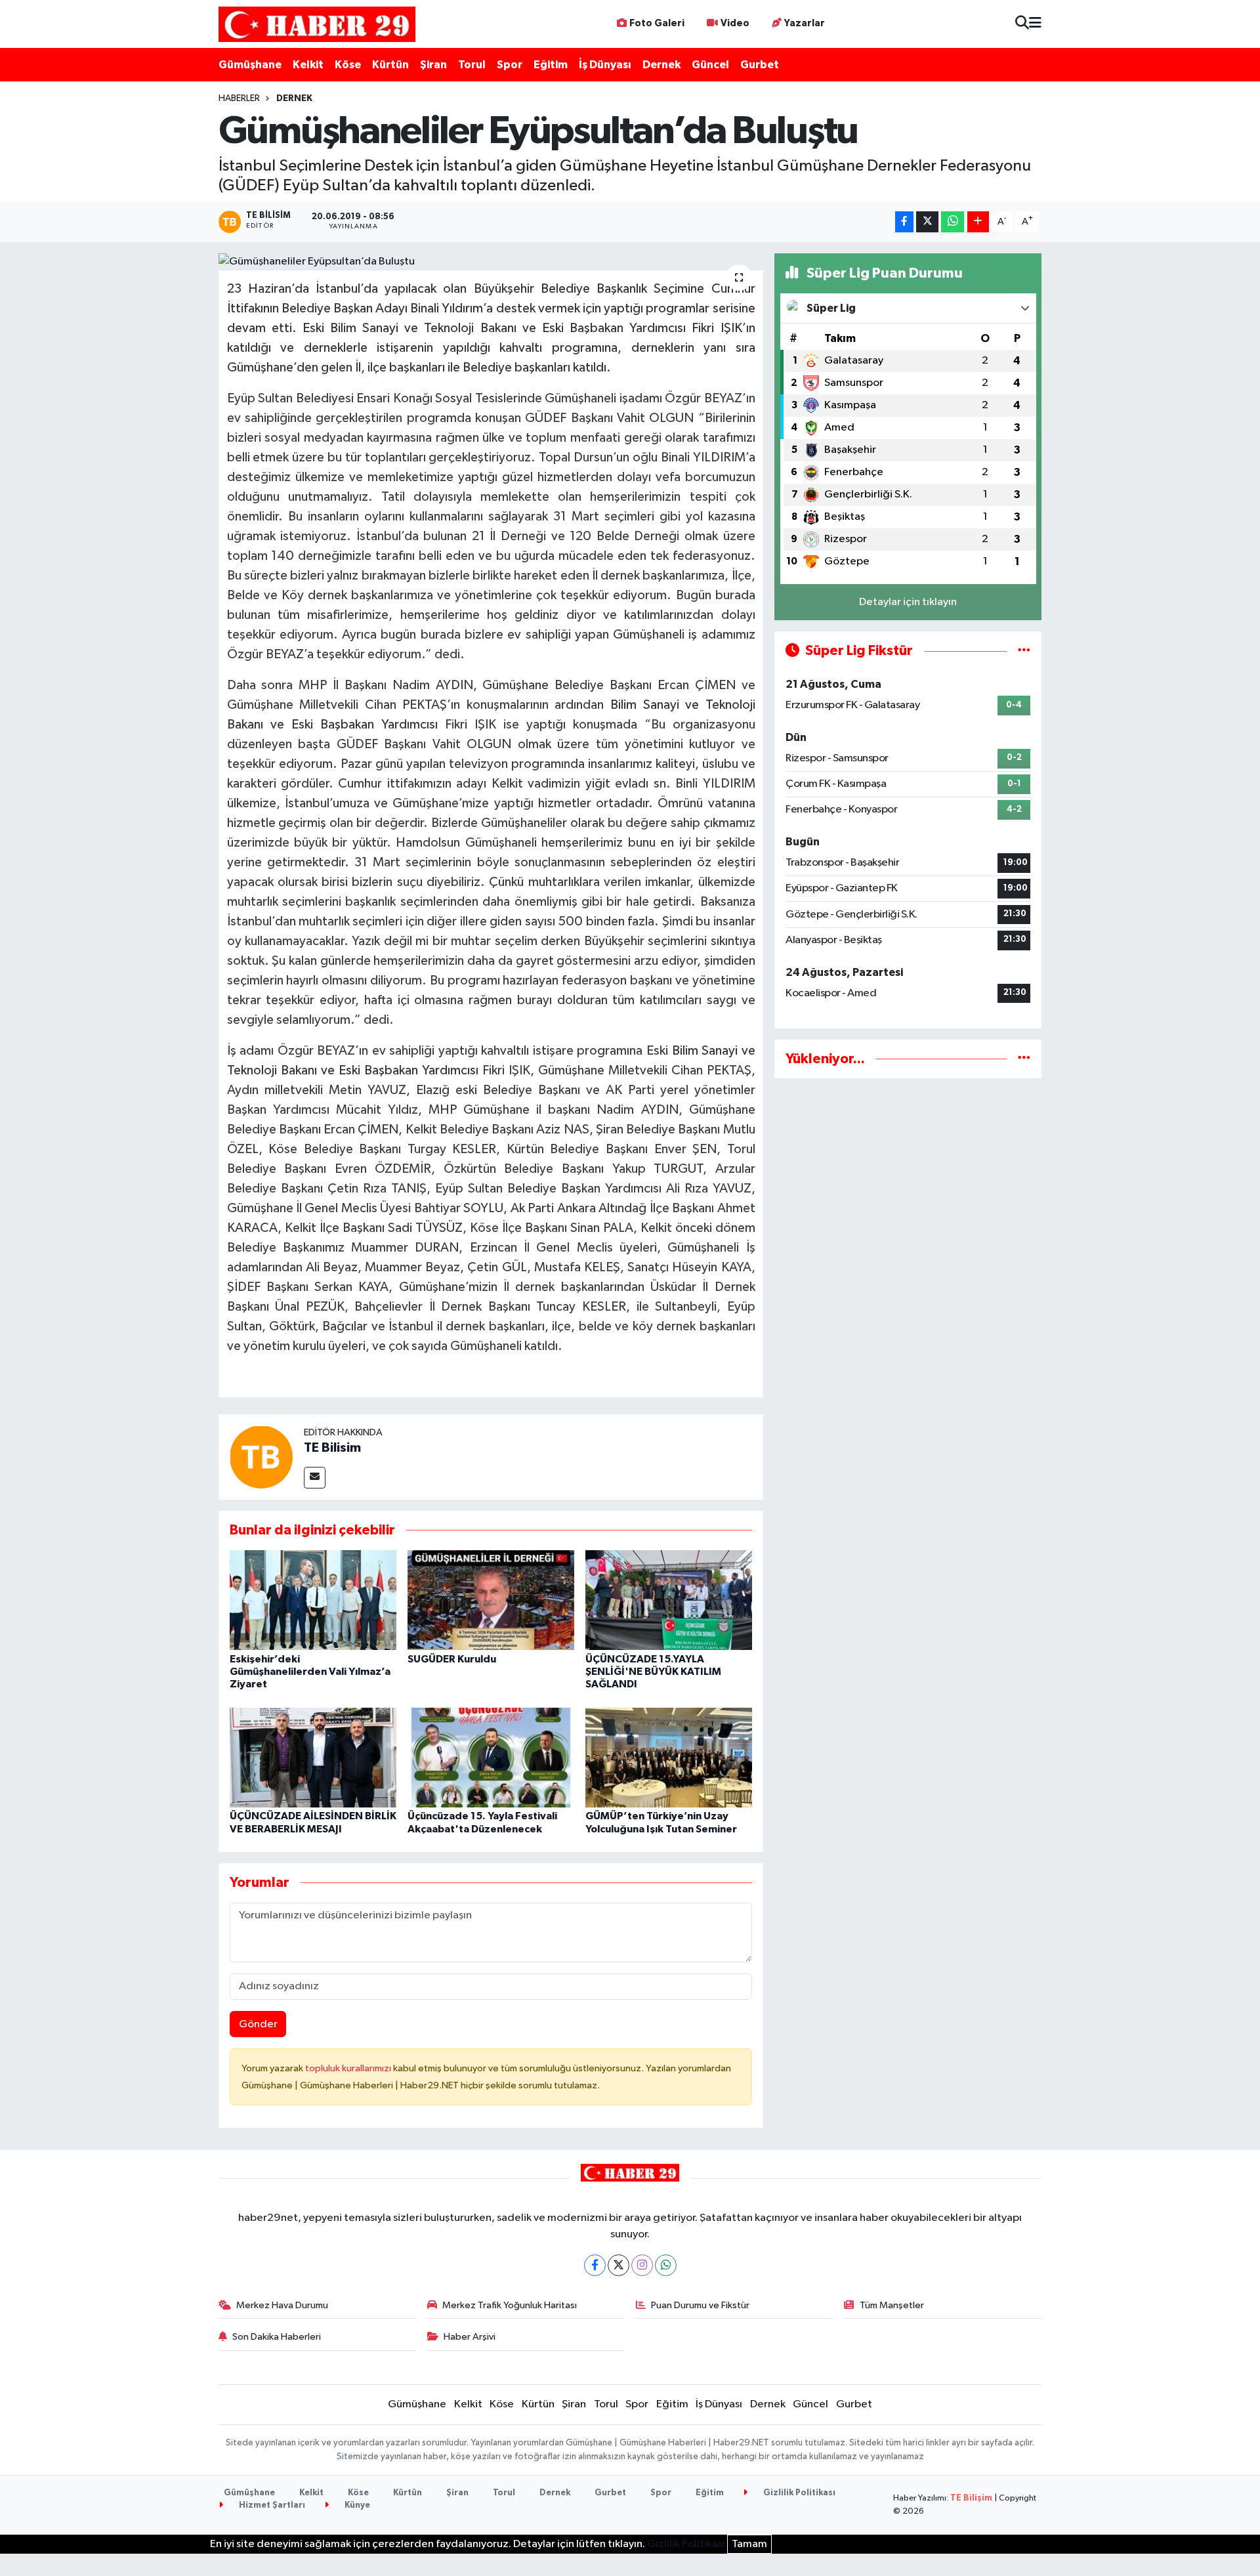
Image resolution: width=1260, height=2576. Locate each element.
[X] (619, 2265)
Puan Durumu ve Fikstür (700, 2305)
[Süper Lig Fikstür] (1024, 651)
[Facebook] (595, 2265)
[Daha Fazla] (978, 222)
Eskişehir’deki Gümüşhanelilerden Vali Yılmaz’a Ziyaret (310, 1672)
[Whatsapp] (666, 2265)
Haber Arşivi (470, 2337)
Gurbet (760, 65)
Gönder (258, 2024)
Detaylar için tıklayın (908, 602)
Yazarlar (805, 23)
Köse (348, 65)
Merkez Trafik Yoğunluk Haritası (510, 2305)
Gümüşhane (250, 65)
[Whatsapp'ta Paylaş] (953, 222)
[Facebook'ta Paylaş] (904, 222)
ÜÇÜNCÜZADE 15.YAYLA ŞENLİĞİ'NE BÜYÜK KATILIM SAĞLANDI (653, 1672)
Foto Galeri (657, 23)
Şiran (433, 65)
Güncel (710, 65)
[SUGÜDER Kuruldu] (491, 1600)
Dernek (661, 65)
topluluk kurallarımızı (349, 2068)
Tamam (749, 2544)
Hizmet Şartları (271, 2505)
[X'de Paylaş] (927, 222)
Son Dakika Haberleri (277, 2337)
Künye (356, 2505)
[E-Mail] (315, 1478)
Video (735, 23)
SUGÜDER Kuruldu (452, 1659)
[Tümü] (1024, 1059)
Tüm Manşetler (892, 2305)
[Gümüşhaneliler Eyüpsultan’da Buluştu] (491, 262)
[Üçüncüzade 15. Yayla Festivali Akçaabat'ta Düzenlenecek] (491, 1757)
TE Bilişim (971, 2498)
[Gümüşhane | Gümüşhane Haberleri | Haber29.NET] (317, 24)
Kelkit (308, 65)
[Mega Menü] (1035, 24)
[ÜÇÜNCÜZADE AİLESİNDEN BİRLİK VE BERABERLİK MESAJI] (313, 1757)
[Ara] (1022, 24)
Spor (510, 65)
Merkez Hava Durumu (282, 2305)
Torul (472, 65)
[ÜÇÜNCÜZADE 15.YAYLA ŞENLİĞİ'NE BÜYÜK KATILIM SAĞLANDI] (669, 1600)
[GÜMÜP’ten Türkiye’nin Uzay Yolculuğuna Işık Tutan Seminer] (669, 1757)
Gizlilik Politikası (798, 2493)
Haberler (239, 98)
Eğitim (551, 65)
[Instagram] (642, 2265)
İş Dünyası (605, 65)
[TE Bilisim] (261, 1457)
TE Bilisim (332, 1448)
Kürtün (390, 65)
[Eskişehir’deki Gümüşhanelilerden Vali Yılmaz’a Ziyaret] (313, 1600)
